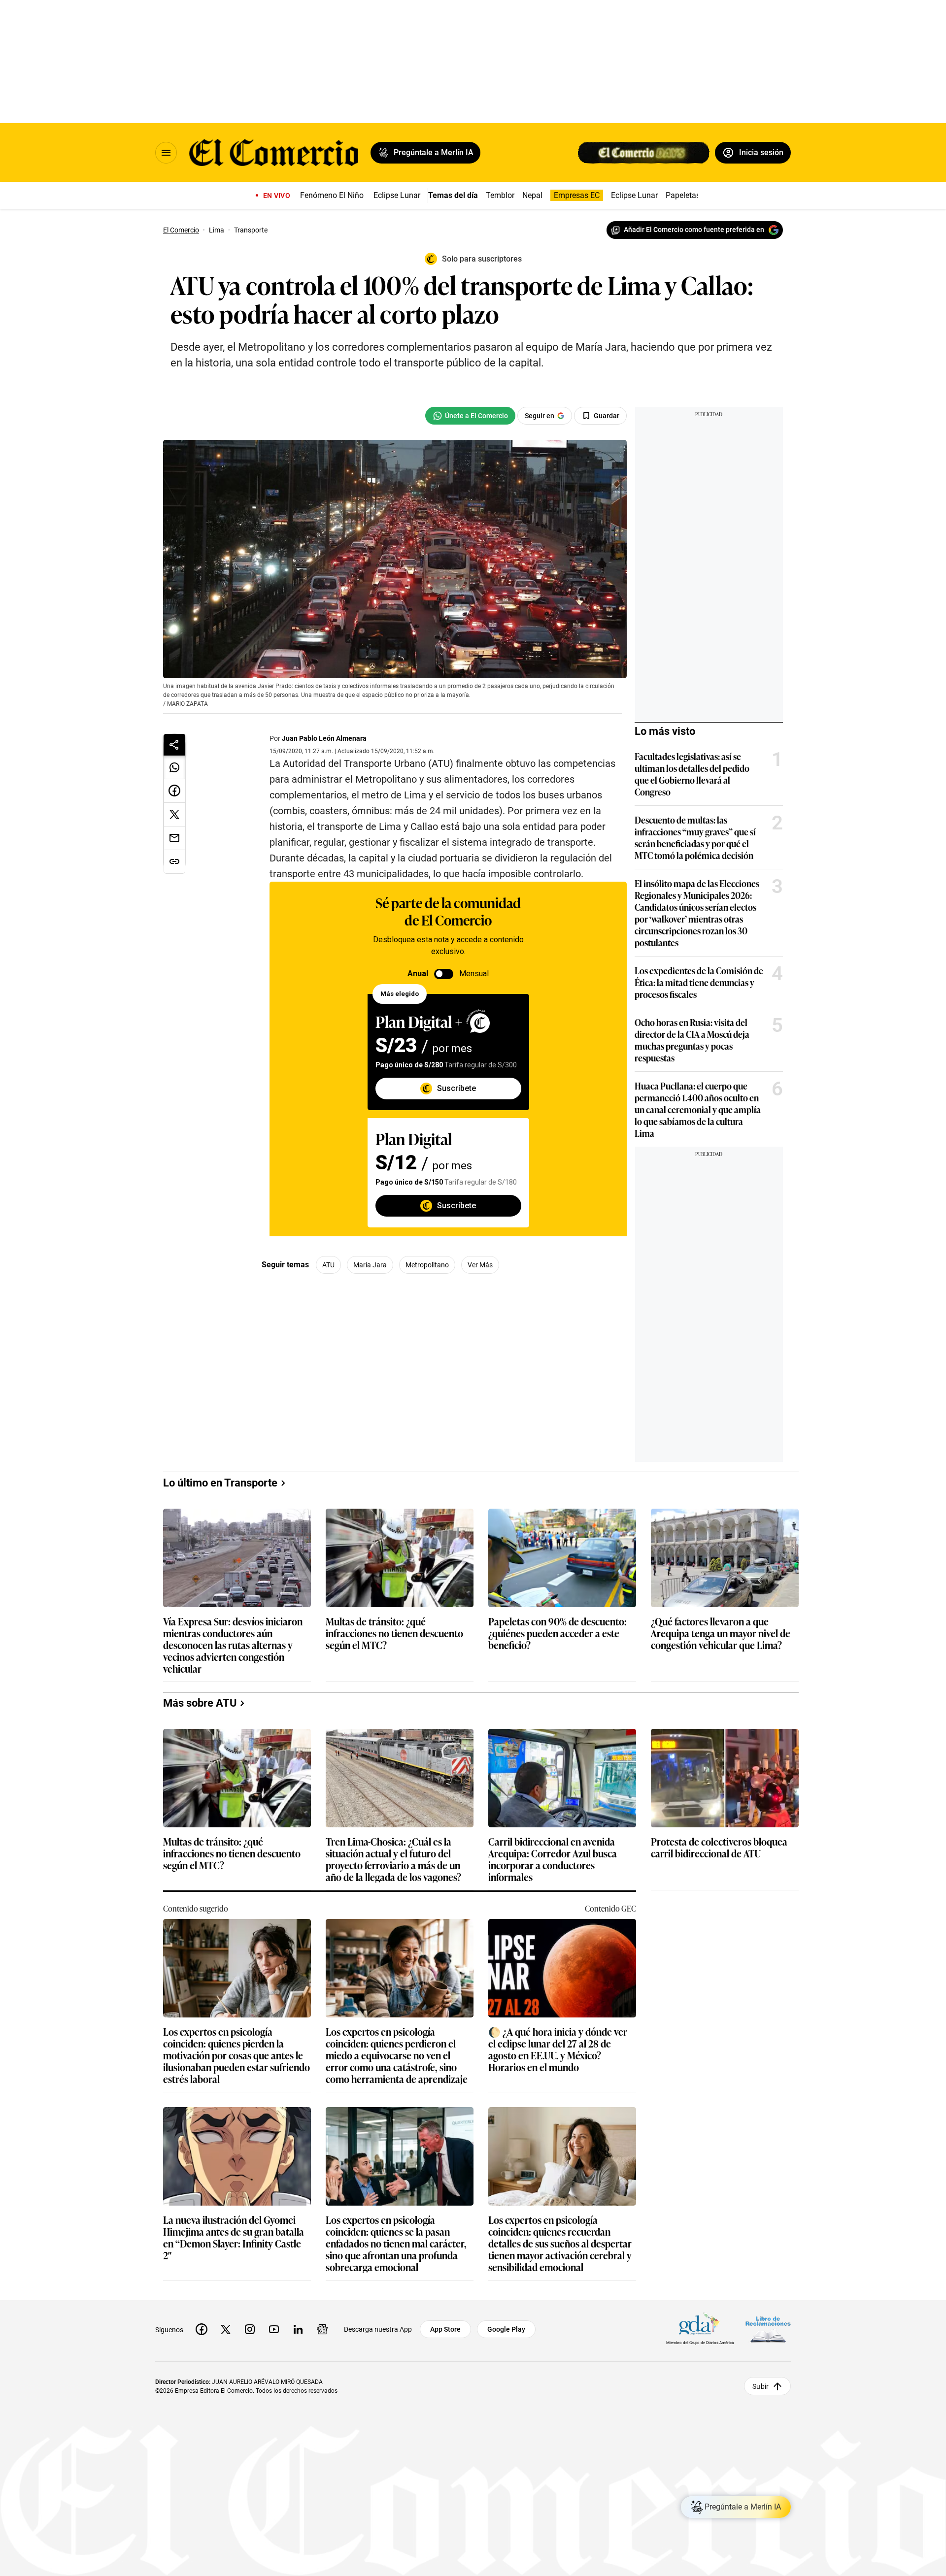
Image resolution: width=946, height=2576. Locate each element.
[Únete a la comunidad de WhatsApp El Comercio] (470, 416)
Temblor (500, 195)
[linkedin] (298, 2329)
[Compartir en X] (174, 815)
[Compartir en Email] (174, 838)
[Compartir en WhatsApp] (174, 767)
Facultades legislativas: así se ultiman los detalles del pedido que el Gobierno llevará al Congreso (692, 774)
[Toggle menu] (166, 153)
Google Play (506, 2329)
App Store (445, 2329)
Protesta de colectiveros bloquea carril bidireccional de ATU (719, 1848)
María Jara (370, 1265)
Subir (760, 2386)
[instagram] (250, 2329)
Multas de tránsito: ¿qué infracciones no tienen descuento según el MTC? (394, 1634)
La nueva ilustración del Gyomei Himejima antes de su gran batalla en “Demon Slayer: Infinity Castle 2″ (234, 2237)
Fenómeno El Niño (332, 195)
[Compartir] (174, 745)
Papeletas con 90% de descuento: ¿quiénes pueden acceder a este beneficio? (557, 1634)
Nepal (532, 195)
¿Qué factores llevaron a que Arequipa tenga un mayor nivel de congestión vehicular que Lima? (721, 1634)
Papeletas (683, 195)
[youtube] (274, 2329)
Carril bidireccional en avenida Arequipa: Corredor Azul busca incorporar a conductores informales (553, 1859)
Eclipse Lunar (397, 195)
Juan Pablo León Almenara (324, 738)
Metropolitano (427, 1265)
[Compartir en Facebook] (174, 791)
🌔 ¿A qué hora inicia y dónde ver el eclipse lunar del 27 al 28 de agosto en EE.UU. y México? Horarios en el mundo (558, 2049)
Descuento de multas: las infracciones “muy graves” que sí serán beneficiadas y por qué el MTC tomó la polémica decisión (695, 837)
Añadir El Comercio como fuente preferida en (694, 230)
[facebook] (202, 2329)
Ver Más (480, 1265)
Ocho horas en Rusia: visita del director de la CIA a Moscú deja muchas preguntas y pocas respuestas (692, 1040)
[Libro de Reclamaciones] (768, 2329)
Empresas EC (577, 195)
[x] (226, 2329)
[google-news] (322, 2329)
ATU (328, 1265)
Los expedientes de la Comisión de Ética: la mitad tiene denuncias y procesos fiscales (699, 982)
